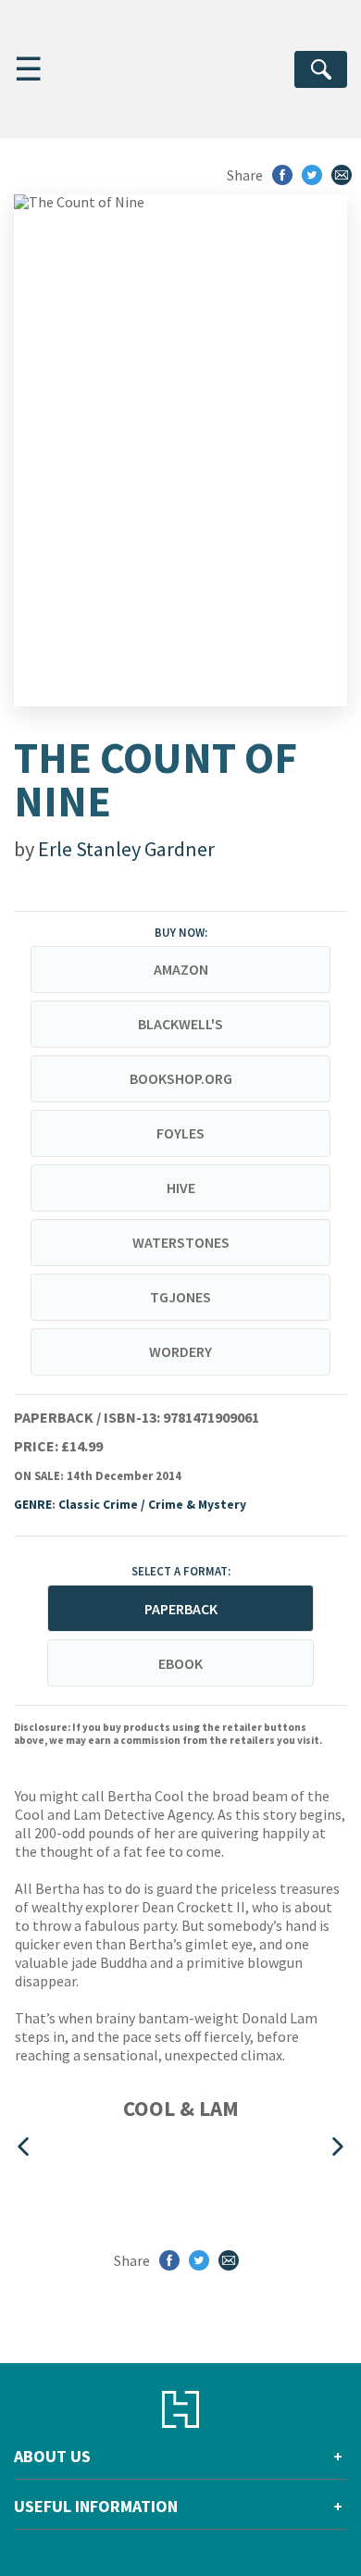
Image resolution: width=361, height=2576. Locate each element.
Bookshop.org (181, 1078)
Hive (181, 1188)
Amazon (181, 969)
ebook (180, 1663)
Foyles (180, 1133)
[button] (23, 2146)
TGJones (180, 1297)
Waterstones (181, 1242)
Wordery (180, 1351)
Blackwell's (180, 1024)
